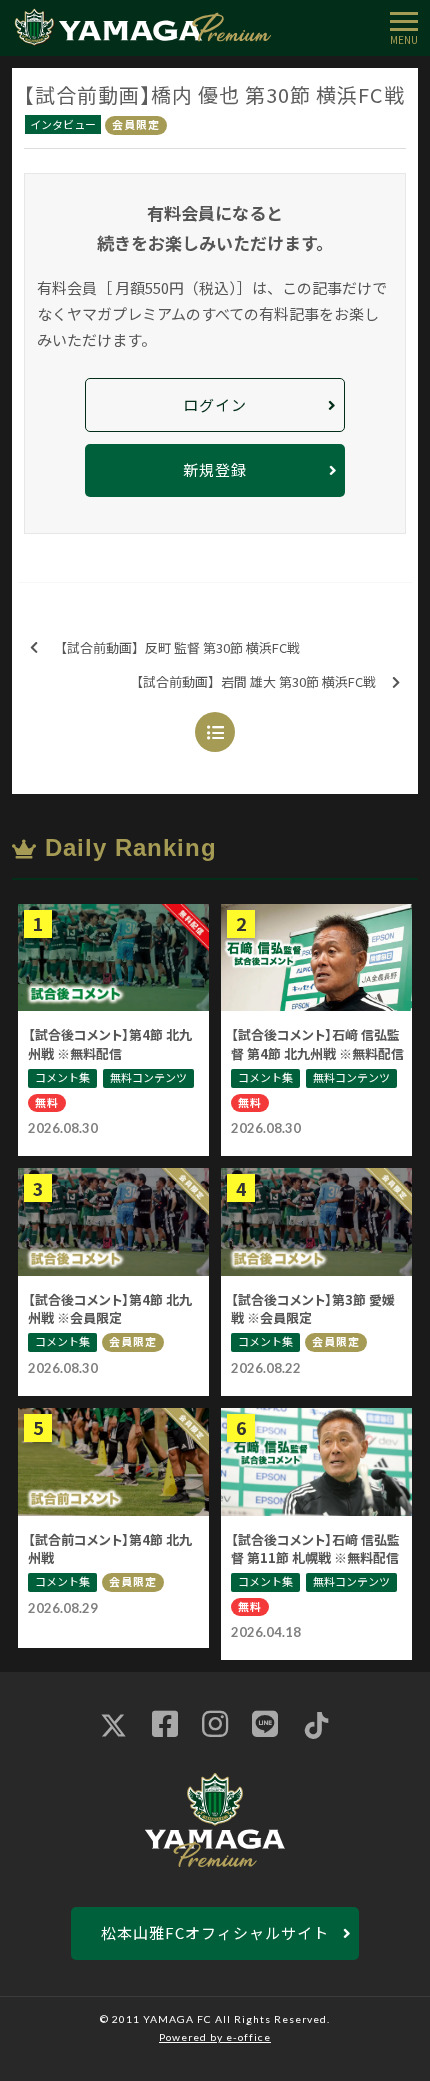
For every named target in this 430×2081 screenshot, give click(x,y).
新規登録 (215, 469)
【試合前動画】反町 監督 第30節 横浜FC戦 (177, 647)
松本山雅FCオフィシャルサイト (215, 1932)
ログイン (215, 404)
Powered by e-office (215, 2037)
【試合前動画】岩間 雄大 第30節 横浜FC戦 (253, 681)
